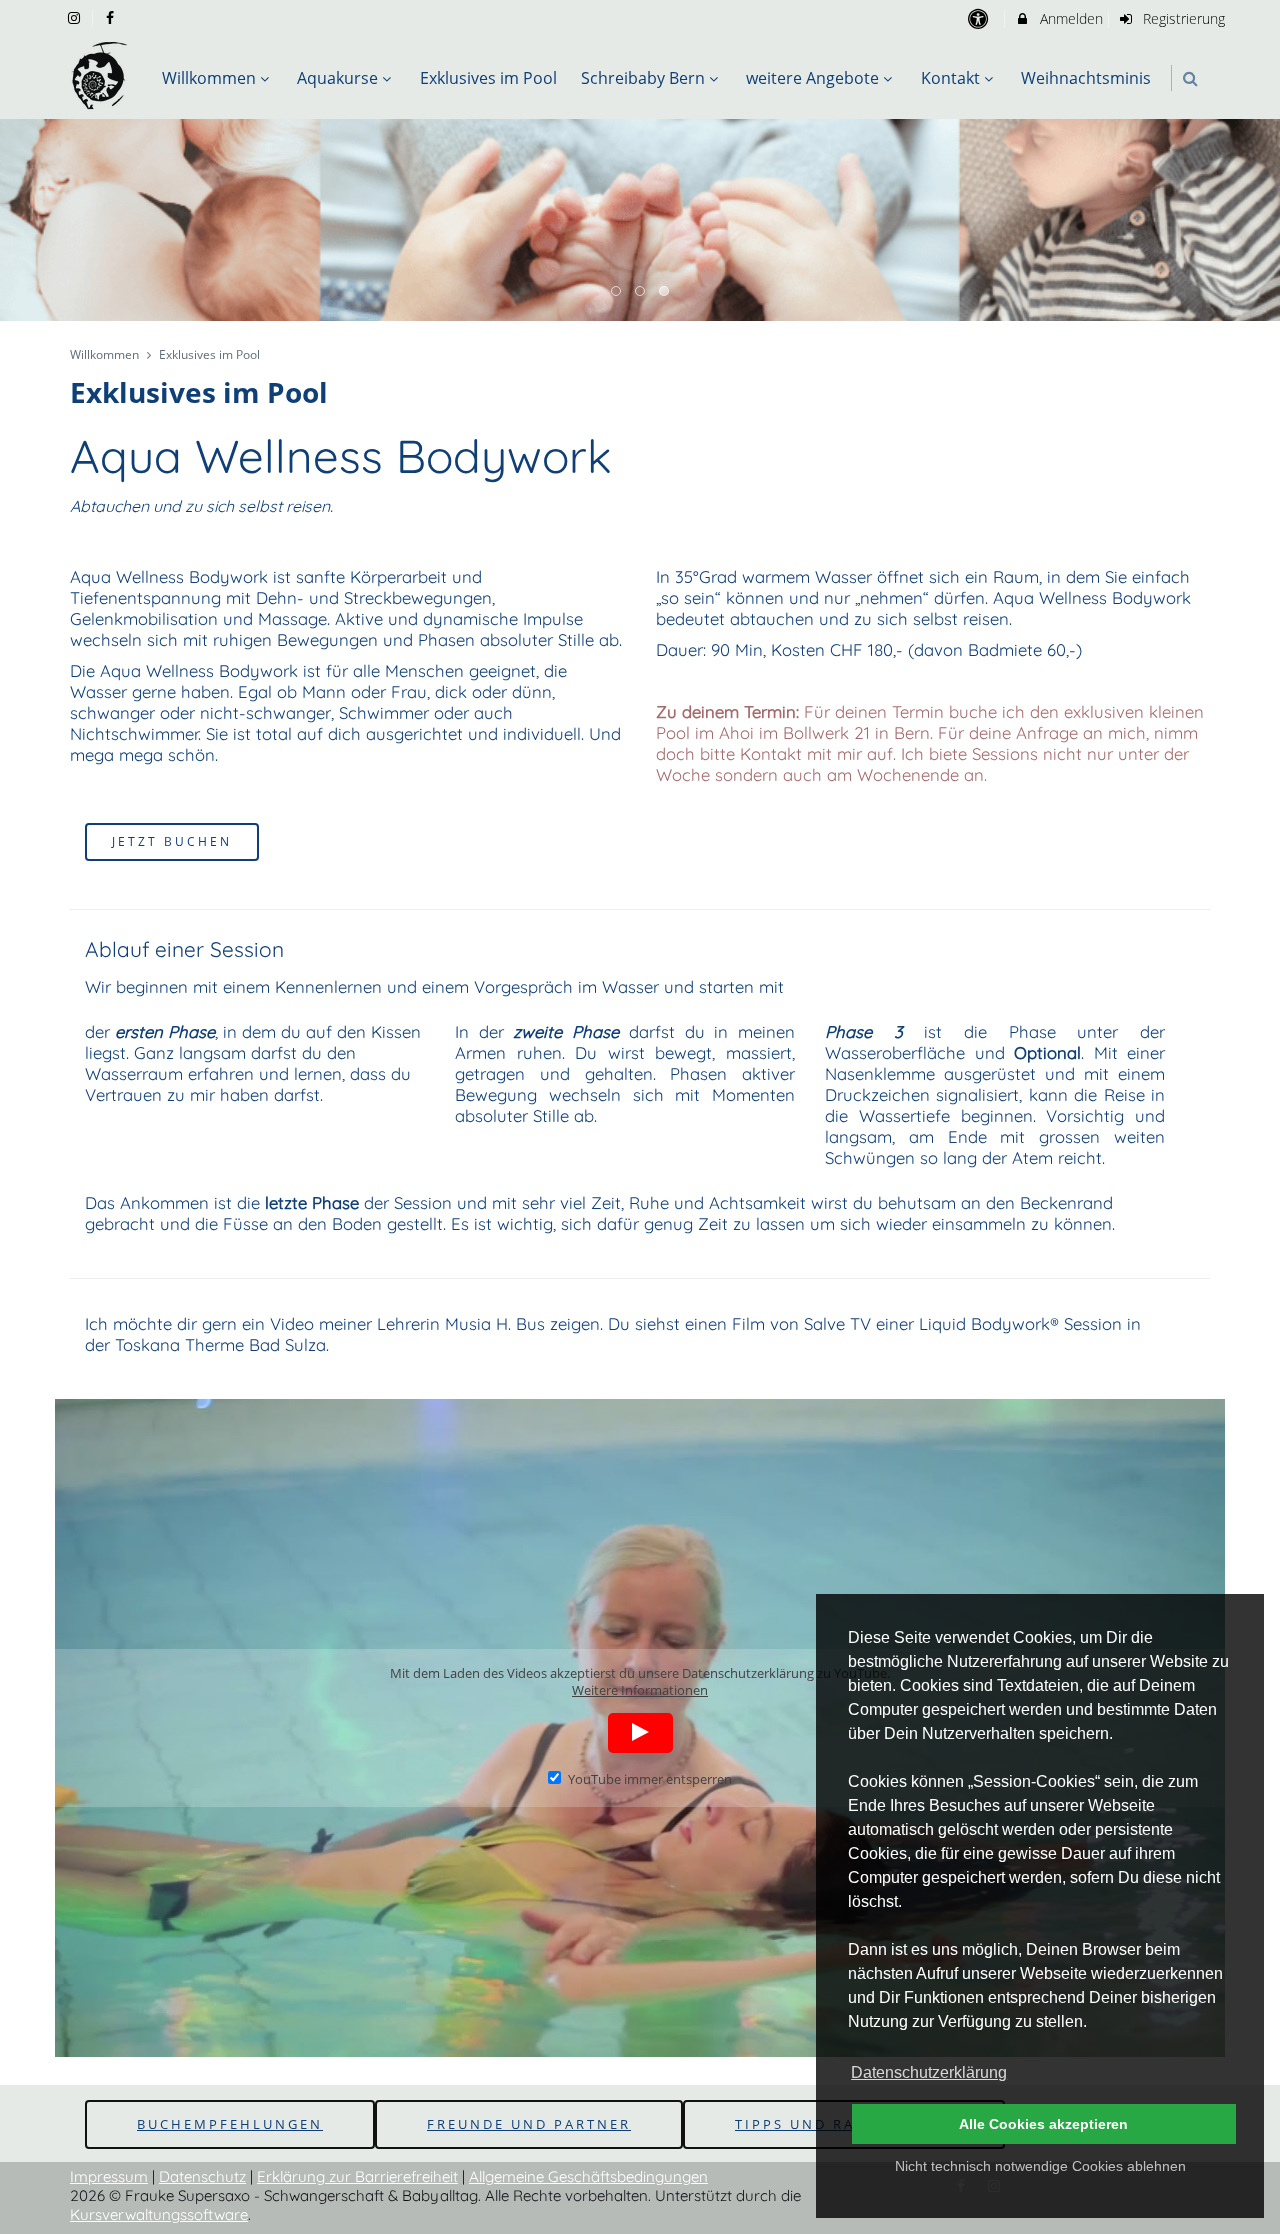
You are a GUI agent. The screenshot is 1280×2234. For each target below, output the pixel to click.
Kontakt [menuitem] (950, 78)
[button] (1190, 78)
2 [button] (641, 292)
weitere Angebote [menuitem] (812, 78)
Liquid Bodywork (984, 1323)
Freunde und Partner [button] (529, 2124)
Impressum (109, 2176)
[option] (640, 220)
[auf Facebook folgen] (113, 17)
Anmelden (1069, 18)
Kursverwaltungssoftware (159, 2214)
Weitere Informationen (640, 1690)
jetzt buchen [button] (172, 841)
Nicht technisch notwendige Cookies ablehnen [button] (1040, 2166)
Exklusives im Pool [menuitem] (488, 78)
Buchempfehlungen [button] (230, 2124)
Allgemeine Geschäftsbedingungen (588, 2176)
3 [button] (665, 292)
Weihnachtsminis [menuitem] (1086, 78)
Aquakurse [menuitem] (337, 78)
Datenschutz (202, 2176)
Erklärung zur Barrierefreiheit (357, 2176)
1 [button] (617, 292)
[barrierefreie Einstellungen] (979, 18)
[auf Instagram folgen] (76, 17)
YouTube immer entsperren (649, 1779)
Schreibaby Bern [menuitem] (643, 78)
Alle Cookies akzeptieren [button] (1043, 2124)
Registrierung (1182, 18)
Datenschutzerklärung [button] (929, 2072)
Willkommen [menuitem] (209, 78)
